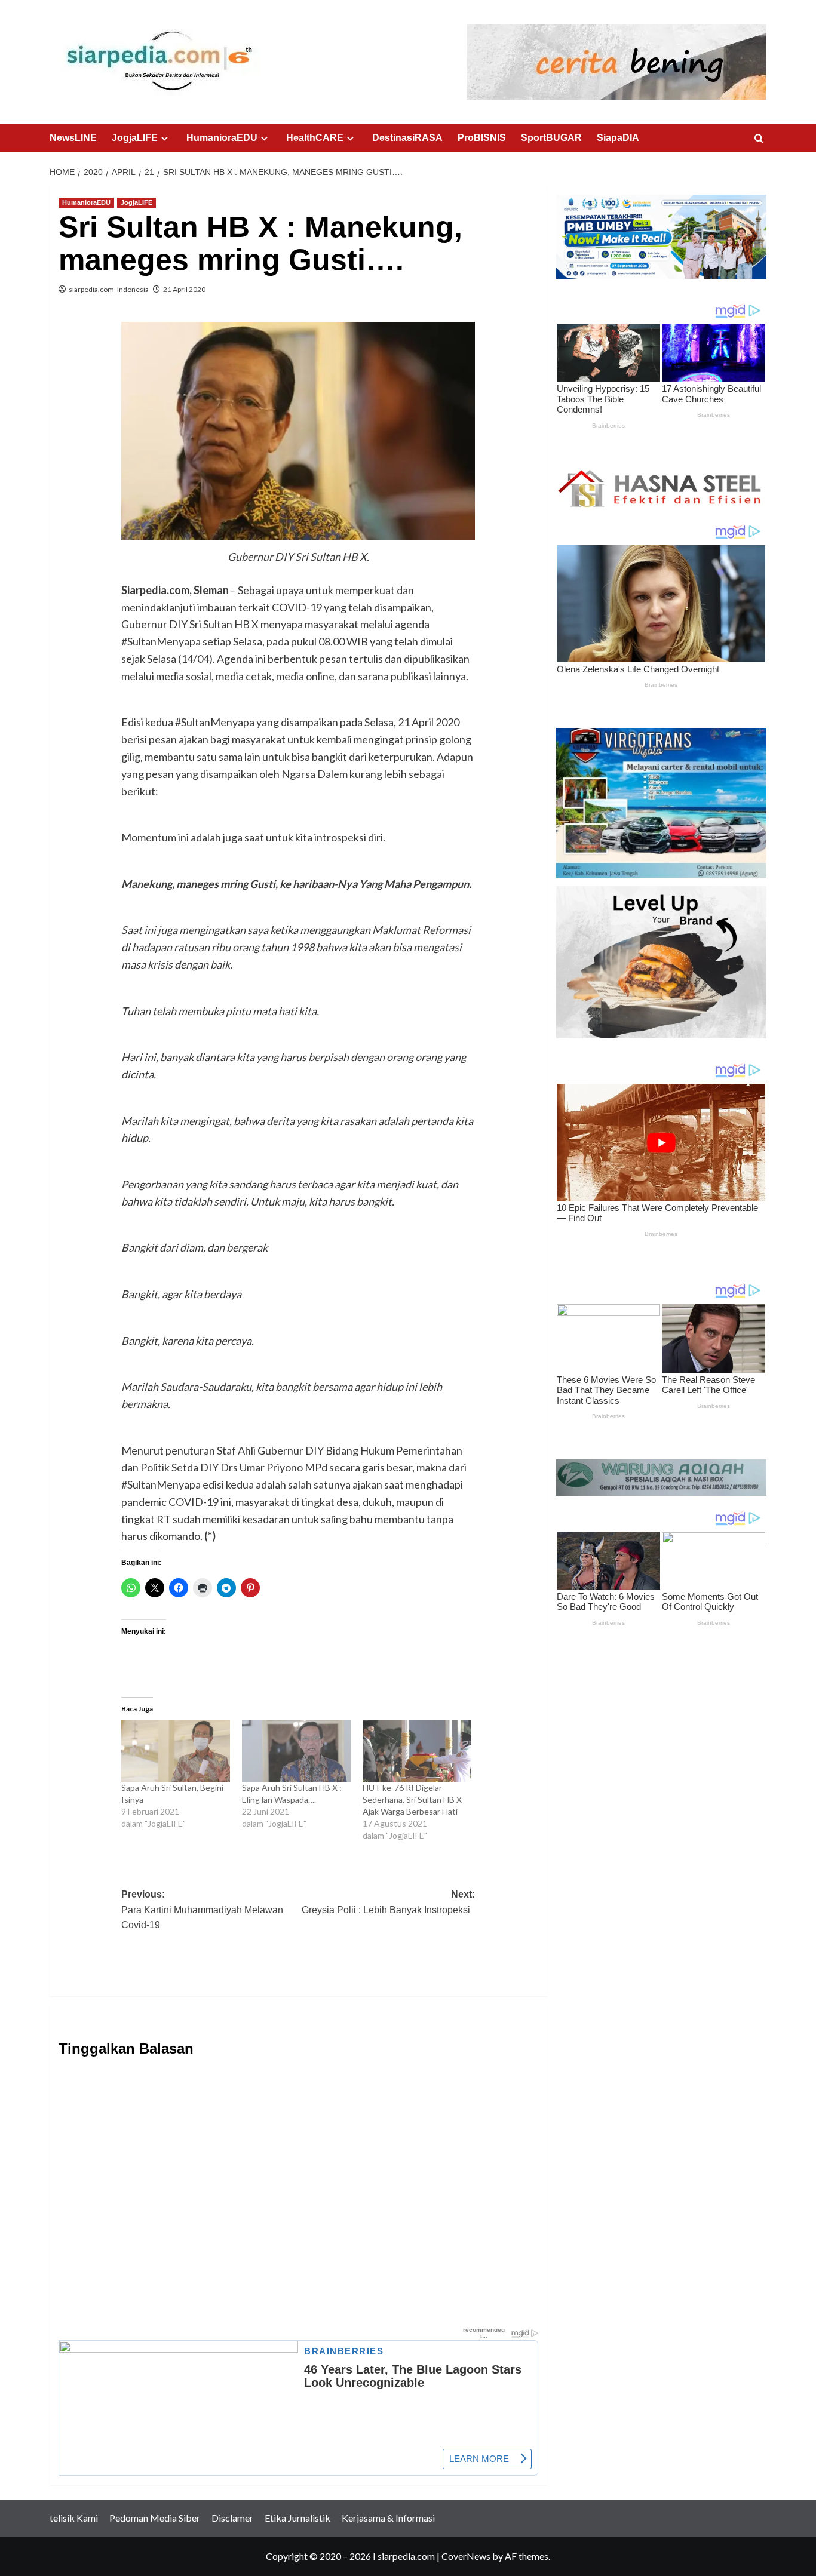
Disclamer (232, 2518)
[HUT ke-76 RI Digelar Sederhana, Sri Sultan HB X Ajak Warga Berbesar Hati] (417, 1751)
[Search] (759, 139)
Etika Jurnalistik (297, 2518)
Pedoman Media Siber (155, 2518)
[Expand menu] (165, 138)
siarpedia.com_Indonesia (109, 289)
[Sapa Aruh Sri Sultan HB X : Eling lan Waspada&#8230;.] (296, 1751)
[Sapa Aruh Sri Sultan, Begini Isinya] (176, 1751)
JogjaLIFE (135, 138)
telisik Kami (74, 2518)
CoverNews (466, 2556)
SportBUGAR (551, 138)
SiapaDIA (618, 138)
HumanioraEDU (222, 138)
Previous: (202, 1910)
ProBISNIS (482, 138)
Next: (388, 1902)
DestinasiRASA (407, 138)
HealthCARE (315, 138)
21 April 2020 (184, 289)
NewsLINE (73, 138)
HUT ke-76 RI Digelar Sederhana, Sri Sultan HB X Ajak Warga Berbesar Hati (412, 1799)
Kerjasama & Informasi (388, 2518)
